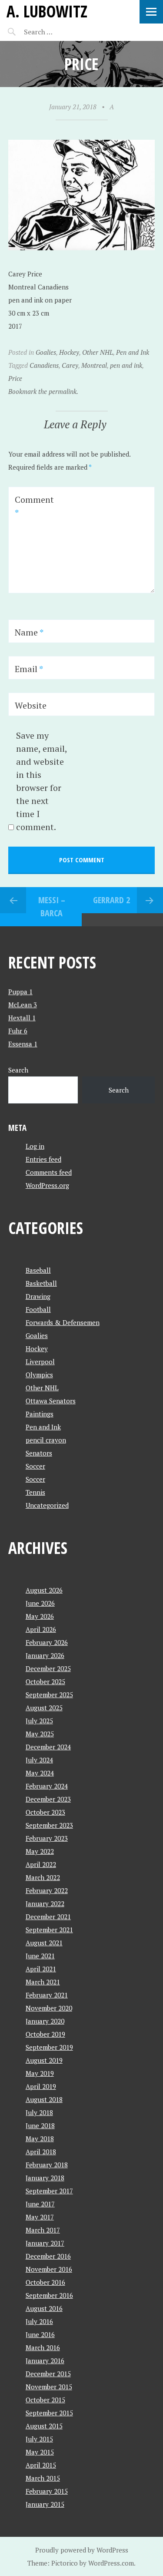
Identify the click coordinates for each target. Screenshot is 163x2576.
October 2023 (45, 1812)
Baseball (38, 1270)
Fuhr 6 (18, 1031)
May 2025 (40, 1734)
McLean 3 (23, 1005)
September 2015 (49, 2413)
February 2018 (47, 2165)
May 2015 (40, 2452)
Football (38, 1309)
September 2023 (49, 1825)
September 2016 (49, 2295)
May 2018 (40, 2139)
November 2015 (49, 2387)
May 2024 (40, 1773)
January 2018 (45, 2178)
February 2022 (47, 1890)
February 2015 (47, 2491)
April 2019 (41, 2086)
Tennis (35, 1492)
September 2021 (49, 1930)
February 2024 (47, 1786)
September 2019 (49, 2047)
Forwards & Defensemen (63, 1322)
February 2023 (47, 1838)
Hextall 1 (22, 1018)
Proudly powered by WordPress (82, 2550)
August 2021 (44, 1943)
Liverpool (40, 1362)
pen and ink (126, 365)
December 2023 (48, 1799)
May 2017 (40, 2217)
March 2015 (43, 2478)
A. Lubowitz (47, 11)
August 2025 (44, 1708)
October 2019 (45, 2034)
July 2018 (39, 2112)
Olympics (39, 1375)
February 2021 (47, 1995)
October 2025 (45, 1681)
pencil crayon (46, 1440)
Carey (70, 365)
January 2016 (45, 2361)
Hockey (69, 352)
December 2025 (48, 1668)
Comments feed (49, 1172)
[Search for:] (60, 32)
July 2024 (39, 1760)
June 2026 (40, 1603)
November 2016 (49, 2269)
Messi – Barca (52, 906)
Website (31, 705)
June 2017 (40, 2204)
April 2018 (41, 2152)
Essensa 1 (23, 1044)
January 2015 (45, 2504)
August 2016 (44, 2308)
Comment (34, 506)
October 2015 (45, 2400)
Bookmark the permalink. (43, 391)
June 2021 (40, 1956)
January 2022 (45, 1903)
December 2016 (48, 2256)
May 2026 (40, 1616)
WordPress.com (111, 2563)
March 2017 (43, 2230)
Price (15, 378)
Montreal (94, 365)
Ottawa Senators (51, 1401)
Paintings (40, 1414)
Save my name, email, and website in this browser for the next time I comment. (42, 781)
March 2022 (43, 1877)
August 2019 (44, 2060)
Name (29, 632)
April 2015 (41, 2465)
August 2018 (44, 2099)
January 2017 (45, 2243)
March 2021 (43, 1982)
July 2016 (39, 2321)
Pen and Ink (133, 352)
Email (29, 669)
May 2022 (40, 1851)
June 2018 (40, 2125)
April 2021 (41, 1969)
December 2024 (48, 1747)
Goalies (46, 352)
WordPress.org (47, 1185)
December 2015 (48, 2374)
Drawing (38, 1296)
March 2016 (43, 2347)
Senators (39, 1453)
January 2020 (45, 2021)
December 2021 (48, 1917)
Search (18, 1070)
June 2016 (40, 2334)
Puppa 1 (20, 992)
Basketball (41, 1283)
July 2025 (39, 1721)
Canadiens (44, 365)
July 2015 (39, 2439)
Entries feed (43, 1159)
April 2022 (41, 1864)
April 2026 (41, 1629)
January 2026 (45, 1655)
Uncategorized (47, 1505)
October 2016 (45, 2282)
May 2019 (40, 2073)
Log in (35, 1146)
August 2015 (44, 2426)
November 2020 (49, 2008)
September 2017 (49, 2191)
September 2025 (49, 1695)
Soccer (35, 1466)
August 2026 (44, 1590)
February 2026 (47, 1642)
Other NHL (98, 352)
